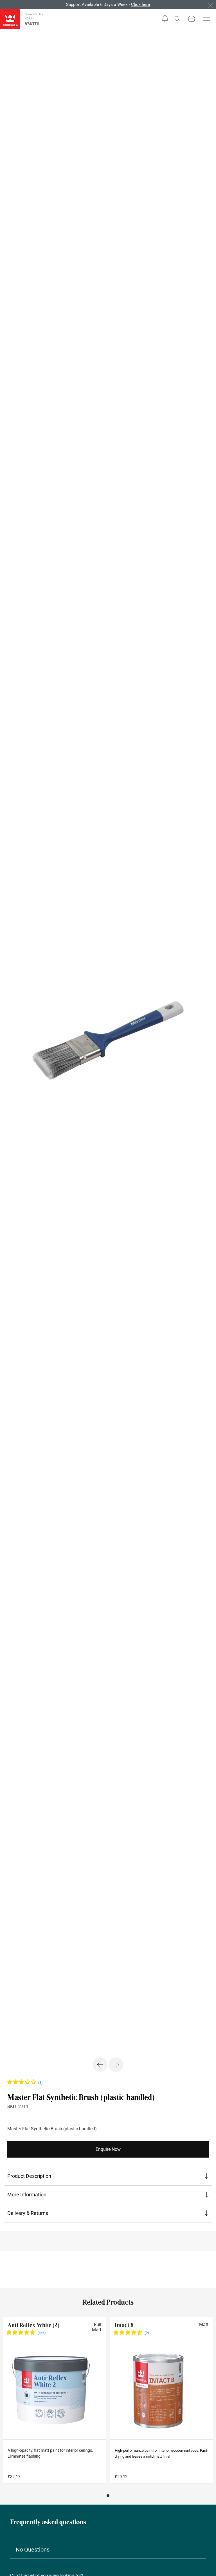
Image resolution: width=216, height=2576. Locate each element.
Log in (109, 4)
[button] (165, 19)
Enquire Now (108, 2149)
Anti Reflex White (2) (33, 2325)
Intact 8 (124, 2325)
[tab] (108, 2176)
